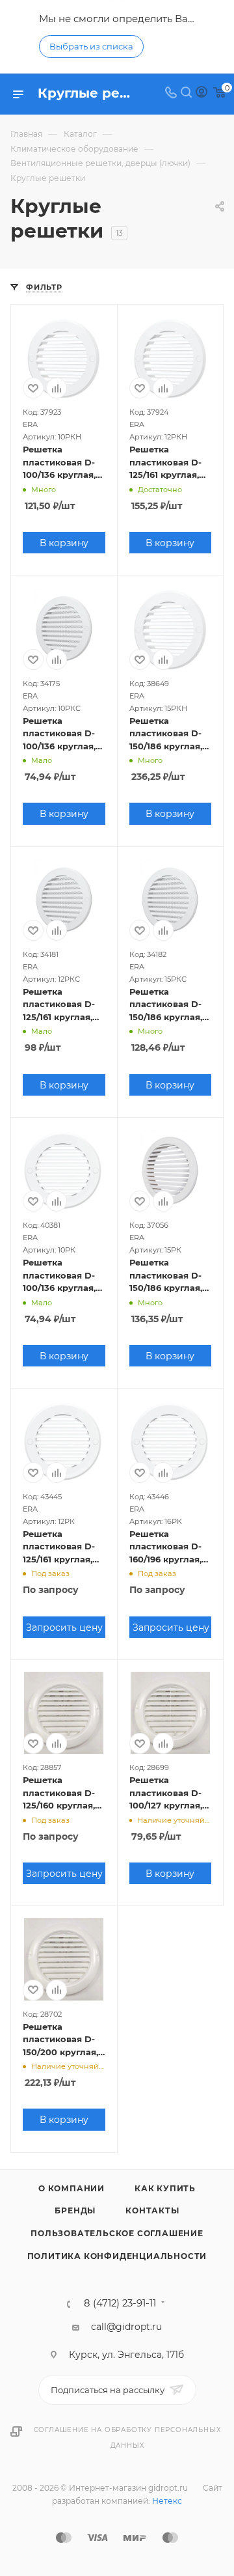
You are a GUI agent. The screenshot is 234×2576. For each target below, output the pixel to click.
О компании (71, 2188)
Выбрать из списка (91, 46)
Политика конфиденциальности (117, 2256)
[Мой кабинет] (201, 94)
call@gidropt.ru (126, 2327)
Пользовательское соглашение (117, 2233)
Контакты (152, 2210)
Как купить (165, 2188)
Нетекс (167, 2501)
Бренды (75, 2210)
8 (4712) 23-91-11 (120, 2304)
